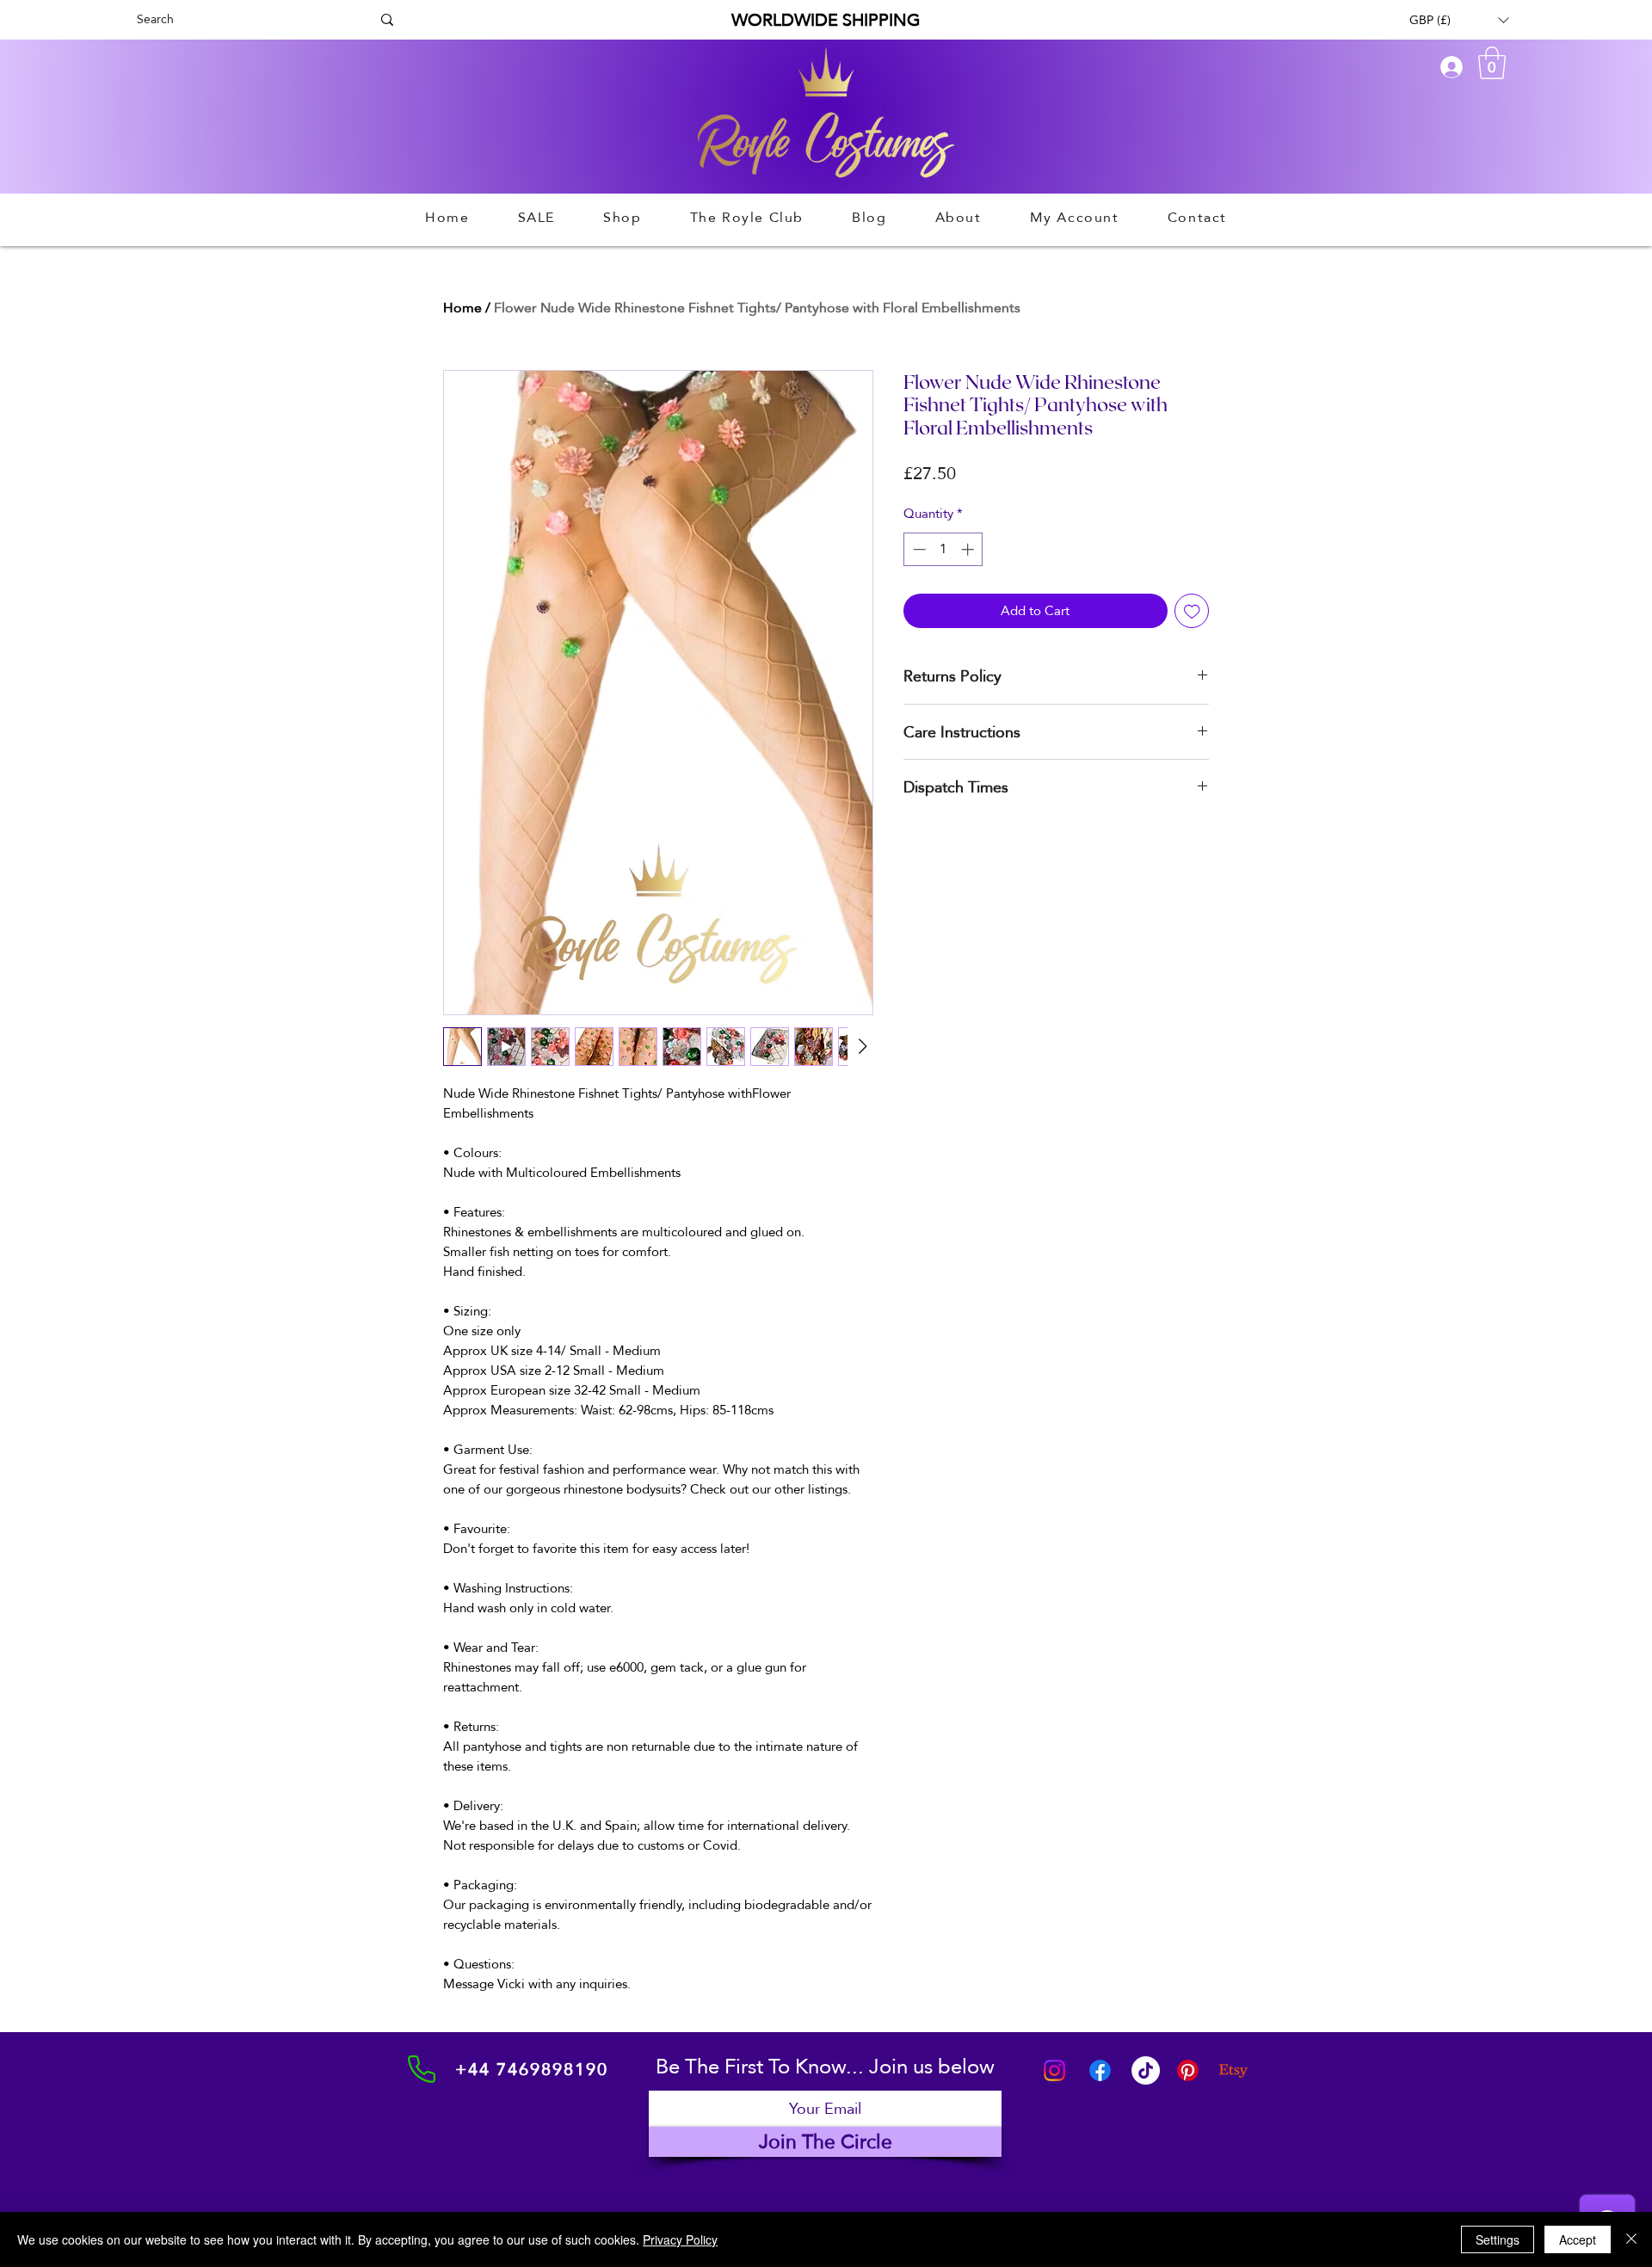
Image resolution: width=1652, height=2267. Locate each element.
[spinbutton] (943, 549)
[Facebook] (1100, 2070)
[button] (1459, 20)
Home (462, 308)
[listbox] (1459, 20)
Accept (1578, 2239)
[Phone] (422, 2069)
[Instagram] (1054, 2070)
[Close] (1631, 2239)
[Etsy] (1233, 2070)
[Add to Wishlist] (1192, 611)
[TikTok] (1146, 2070)
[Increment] (969, 549)
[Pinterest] (1188, 2070)
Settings (1498, 2239)
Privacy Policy (680, 2239)
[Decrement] (918, 549)
